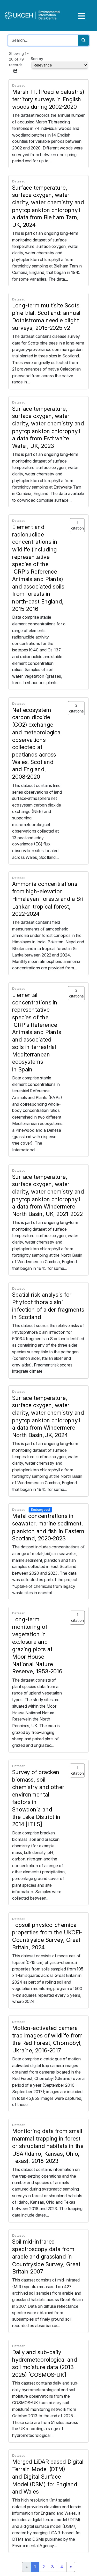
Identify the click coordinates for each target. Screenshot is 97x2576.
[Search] (84, 40)
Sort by (37, 59)
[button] (16, 71)
